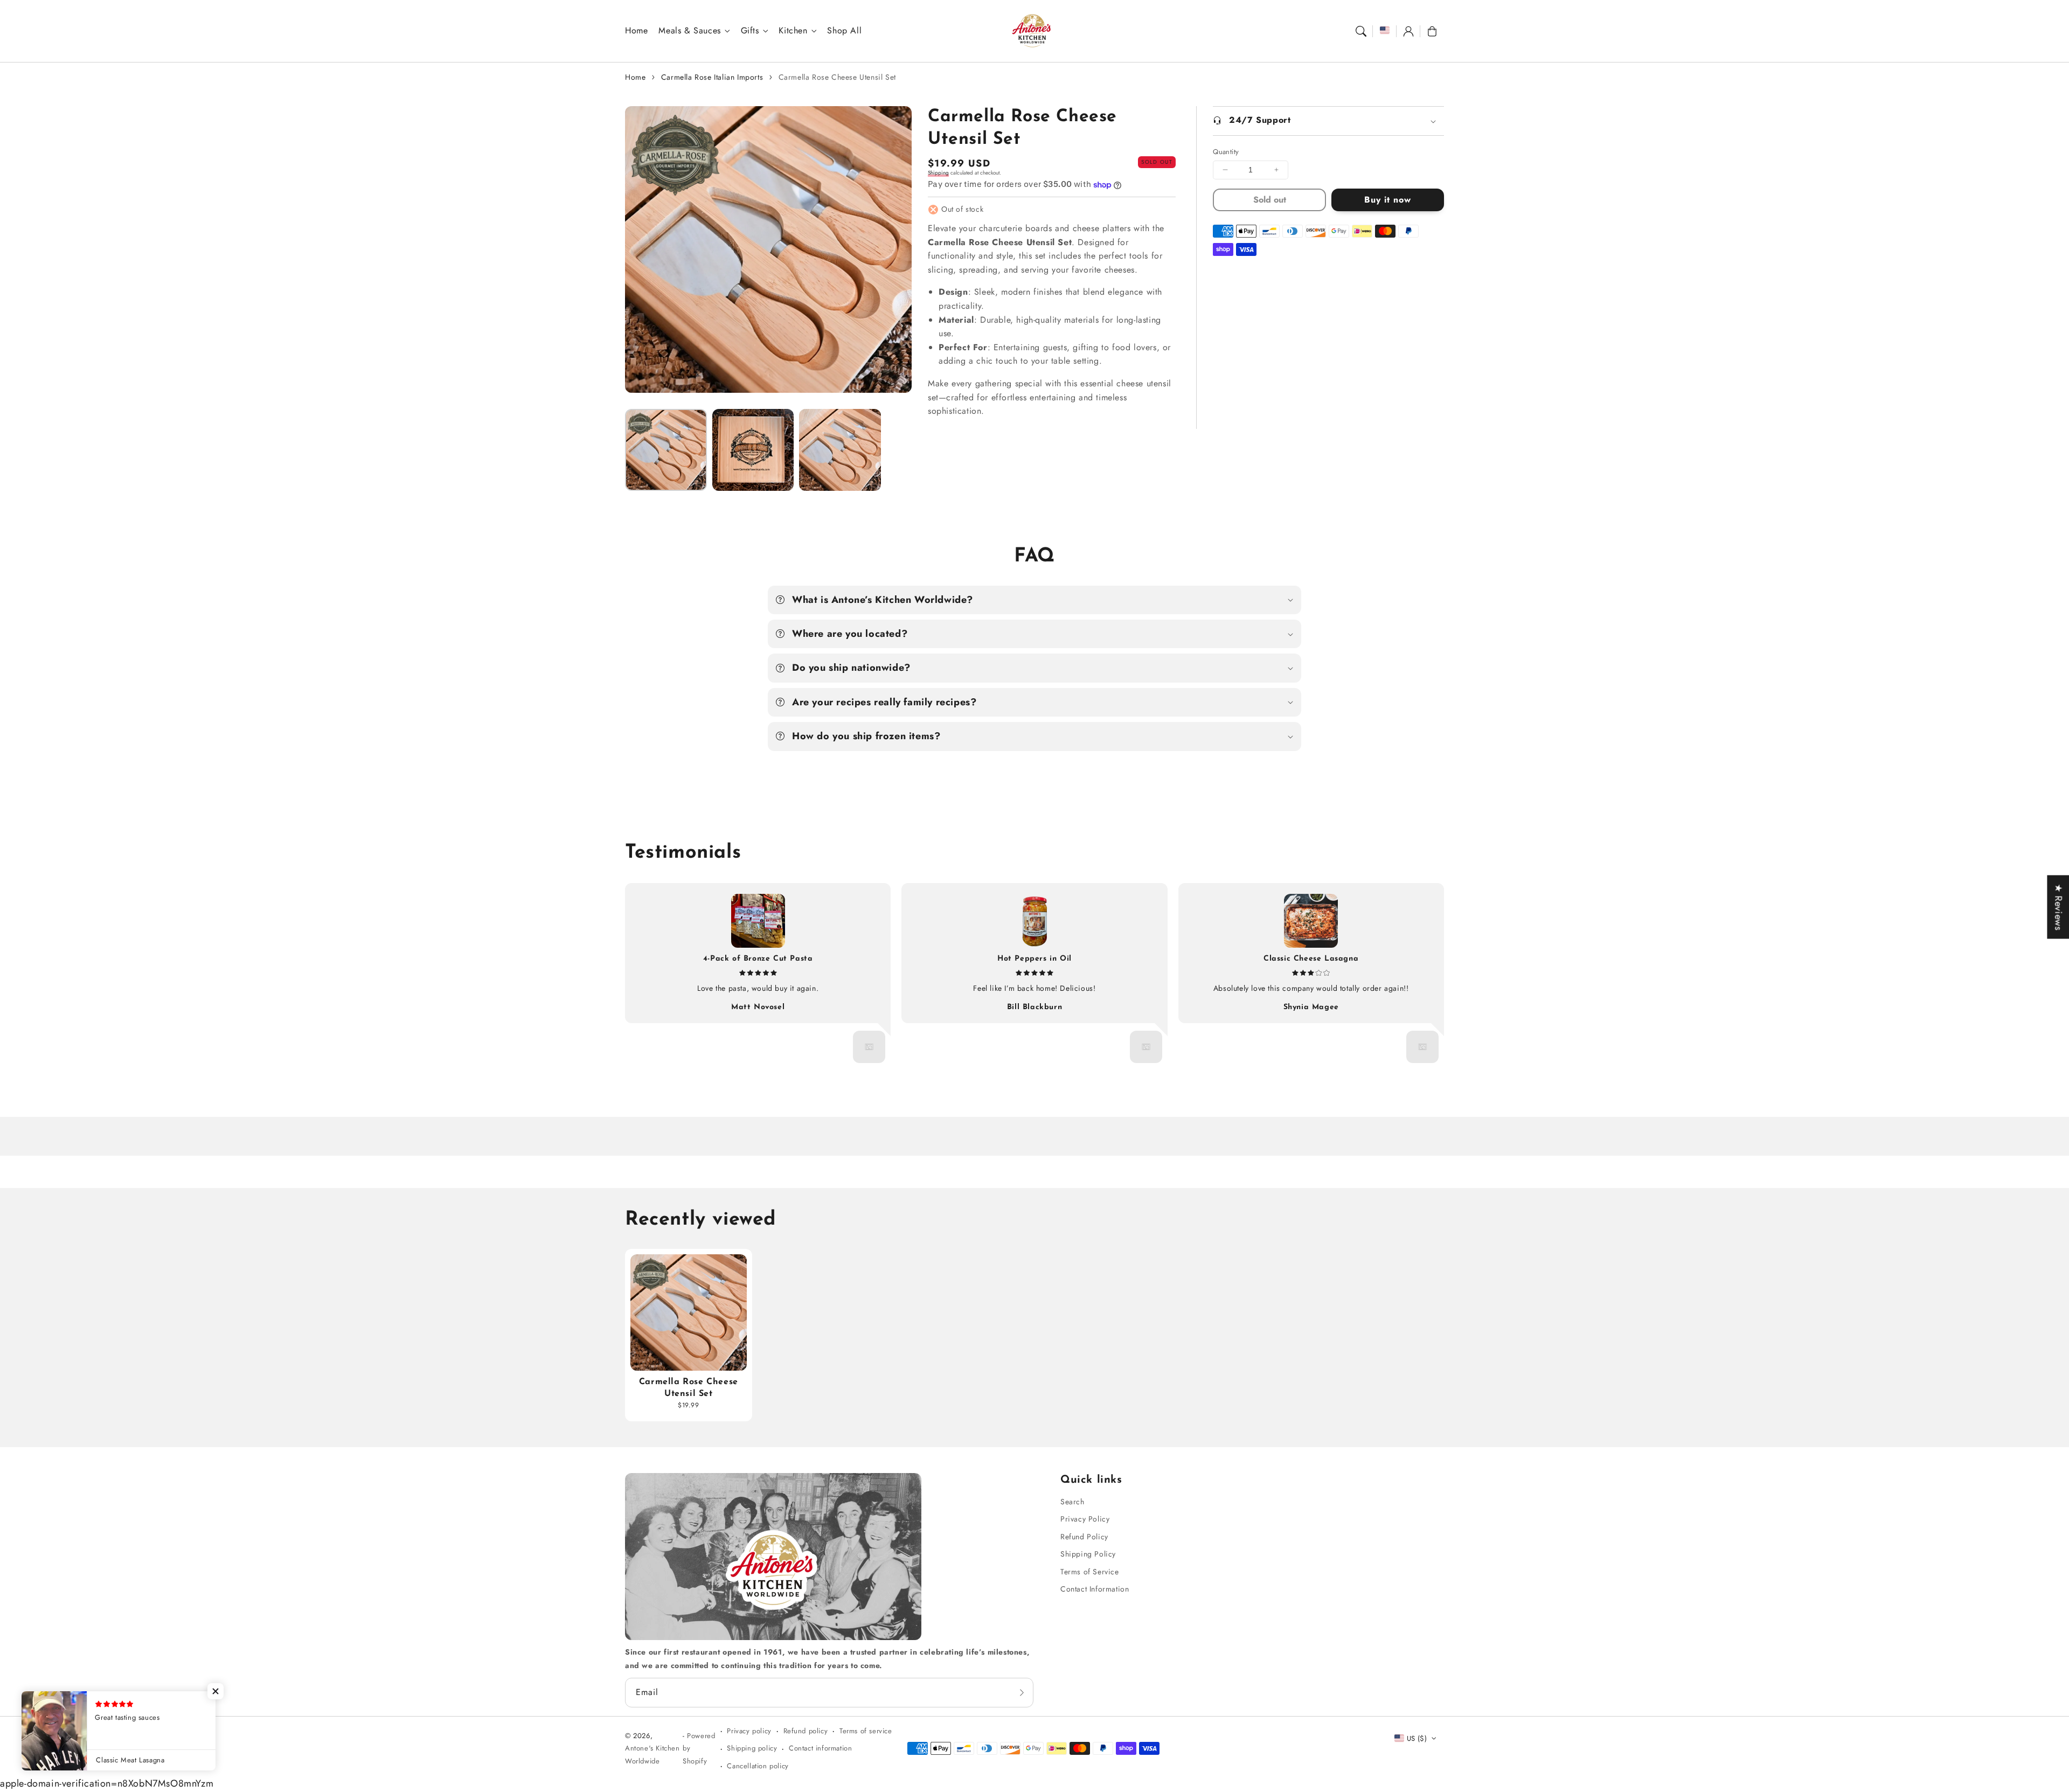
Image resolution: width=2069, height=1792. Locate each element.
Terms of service (866, 1731)
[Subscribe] (1022, 1692)
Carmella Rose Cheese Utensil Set (837, 77)
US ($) (1417, 1738)
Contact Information (1095, 1589)
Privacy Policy (1085, 1519)
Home (635, 77)
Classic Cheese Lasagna (1311, 959)
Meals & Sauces (689, 31)
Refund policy (806, 1731)
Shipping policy (752, 1748)
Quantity (1226, 152)
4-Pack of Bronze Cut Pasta (758, 959)
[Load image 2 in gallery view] (753, 450)
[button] (1361, 31)
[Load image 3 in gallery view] (840, 450)
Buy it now (1388, 200)
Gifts (750, 31)
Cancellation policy (758, 1766)
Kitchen (793, 31)
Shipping (938, 173)
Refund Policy (1084, 1537)
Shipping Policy (1088, 1554)
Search (1072, 1502)
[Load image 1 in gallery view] (666, 450)
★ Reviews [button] (2058, 907)
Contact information (820, 1748)
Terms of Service (1090, 1572)
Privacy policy (749, 1731)
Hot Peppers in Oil (1034, 959)
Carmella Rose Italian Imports (712, 77)
